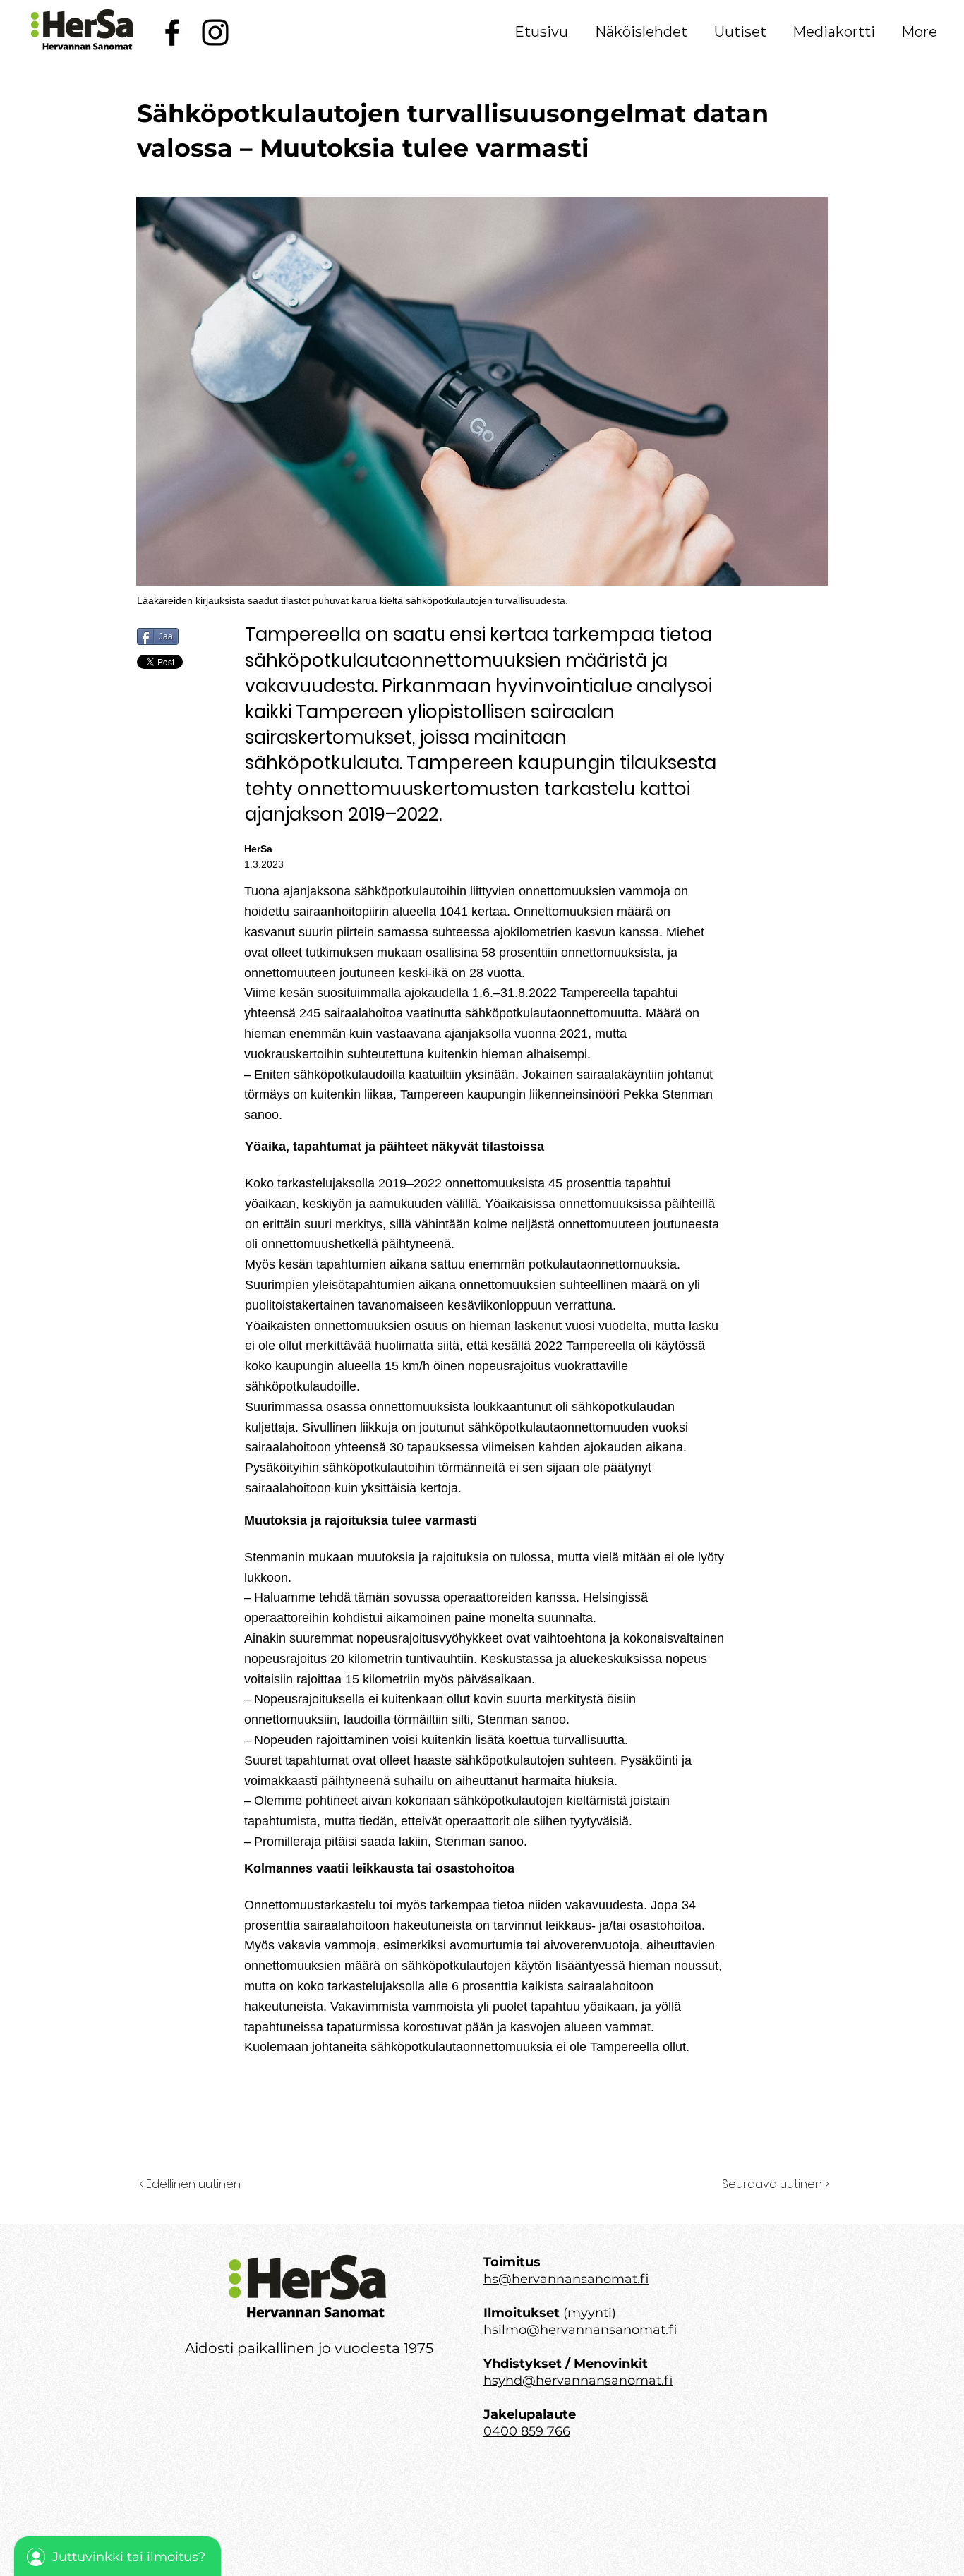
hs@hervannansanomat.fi (566, 2279)
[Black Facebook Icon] (172, 32)
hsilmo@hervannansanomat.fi (580, 2330)
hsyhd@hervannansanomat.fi (578, 2381)
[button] (641, 32)
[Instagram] (215, 32)
